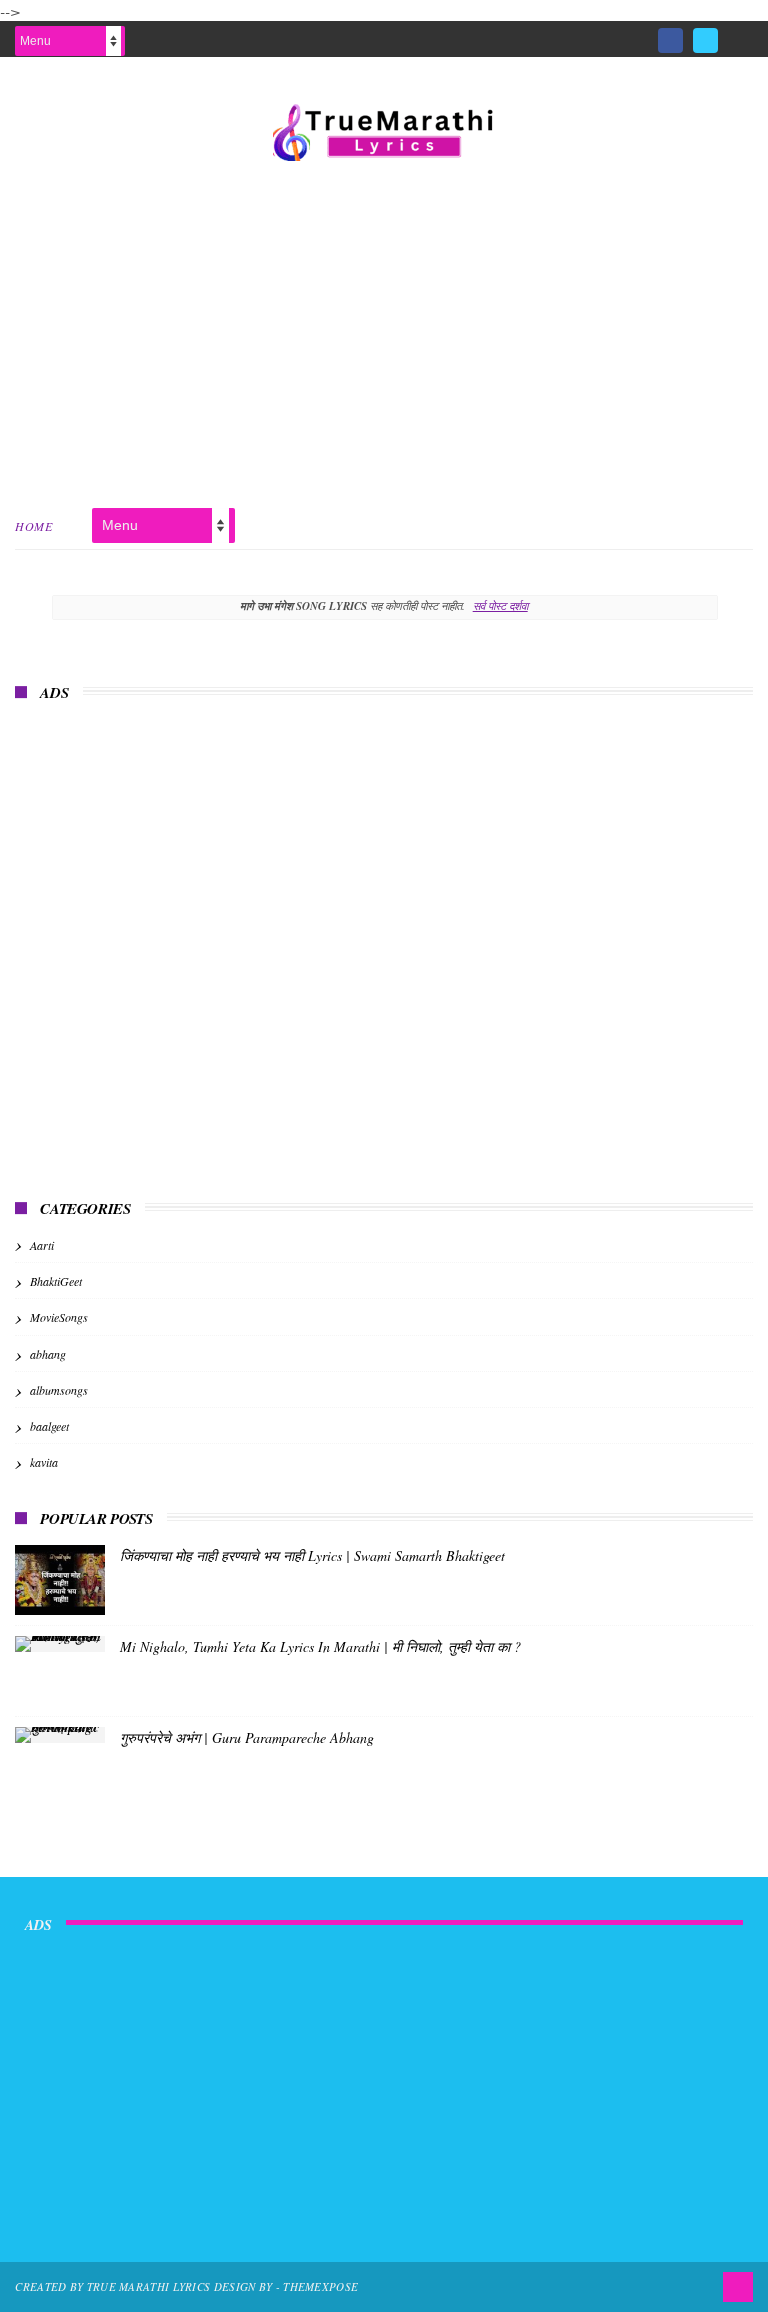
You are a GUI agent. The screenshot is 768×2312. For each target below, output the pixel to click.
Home (33, 526)
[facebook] (670, 40)
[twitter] (705, 40)
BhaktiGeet (56, 1281)
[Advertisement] (384, 331)
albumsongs (59, 1390)
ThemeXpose (320, 2286)
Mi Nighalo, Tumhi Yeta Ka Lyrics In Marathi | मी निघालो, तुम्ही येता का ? (320, 1646)
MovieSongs (59, 1317)
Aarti (42, 1245)
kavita (44, 1462)
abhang (48, 1354)
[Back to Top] (738, 2287)
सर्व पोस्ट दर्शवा (500, 605)
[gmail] (740, 33)
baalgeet (49, 1426)
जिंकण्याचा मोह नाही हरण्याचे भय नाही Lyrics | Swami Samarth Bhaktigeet (312, 1555)
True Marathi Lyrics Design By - (185, 2286)
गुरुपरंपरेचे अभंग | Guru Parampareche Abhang (247, 1737)
